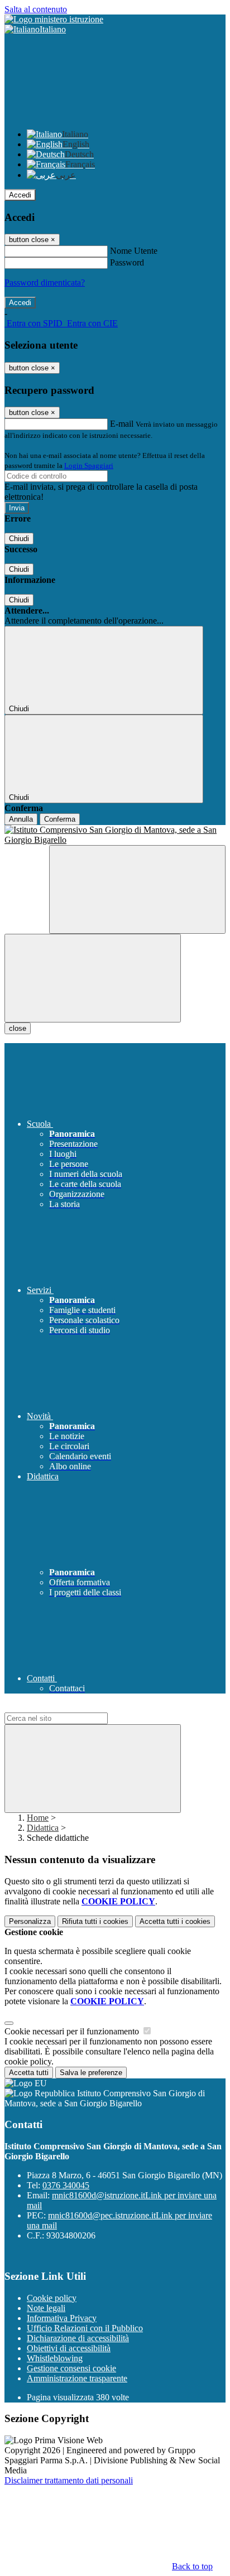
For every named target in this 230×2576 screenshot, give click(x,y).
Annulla (21, 819)
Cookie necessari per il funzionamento (73, 2031)
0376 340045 (66, 2185)
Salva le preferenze (91, 2073)
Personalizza (30, 1921)
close (18, 1028)
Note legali (46, 2308)
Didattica (43, 1828)
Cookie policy (52, 2298)
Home (38, 1818)
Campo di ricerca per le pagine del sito (72, 1707)
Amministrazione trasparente (77, 2378)
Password (127, 262)
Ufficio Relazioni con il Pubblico (85, 2328)
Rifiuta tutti (95, 1921)
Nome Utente (134, 251)
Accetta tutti (175, 1921)
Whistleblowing (55, 2358)
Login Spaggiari (89, 465)
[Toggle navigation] (93, 978)
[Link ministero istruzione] (54, 19)
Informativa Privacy (62, 2318)
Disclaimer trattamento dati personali (69, 2480)
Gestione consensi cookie (71, 2368)
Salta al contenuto (36, 9)
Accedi (20, 195)
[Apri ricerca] (137, 889)
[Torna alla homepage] (115, 835)
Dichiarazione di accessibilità (78, 2338)
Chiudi (19, 539)
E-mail (122, 424)
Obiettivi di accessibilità (69, 2348)
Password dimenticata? (45, 283)
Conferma (60, 819)
